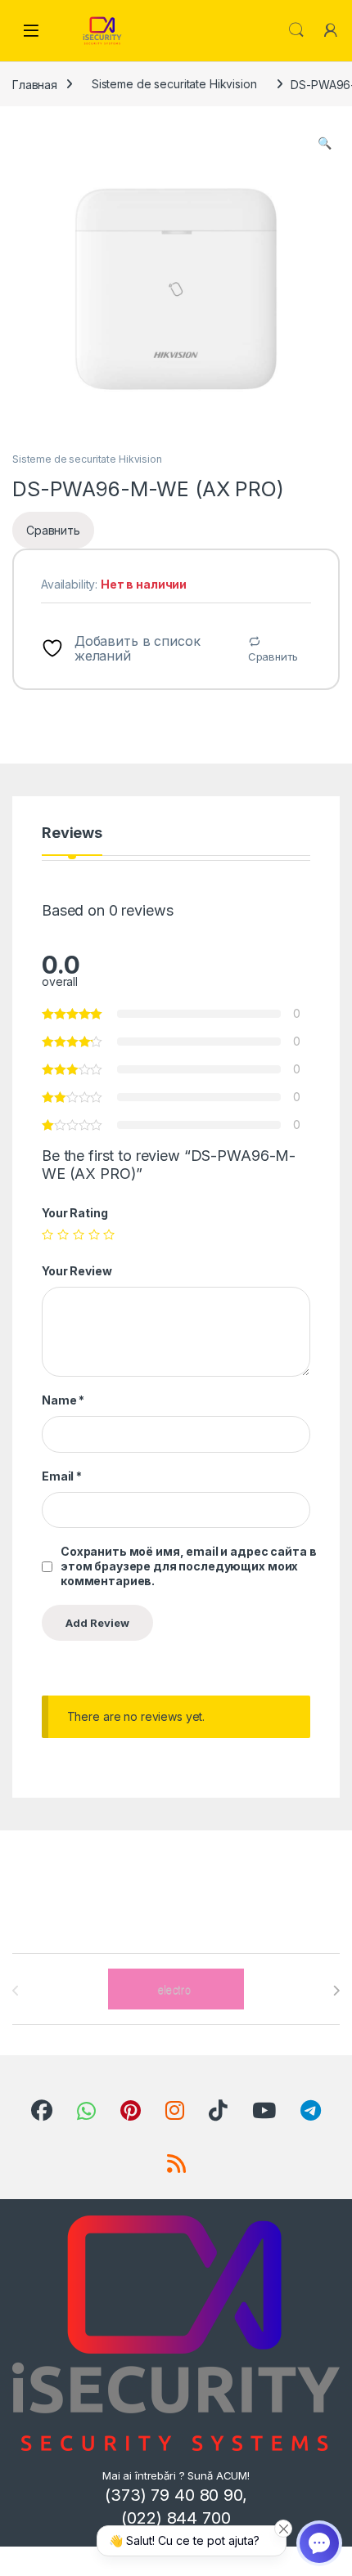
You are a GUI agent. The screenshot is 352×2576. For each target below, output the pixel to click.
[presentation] (336, 1991)
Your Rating (74, 1213)
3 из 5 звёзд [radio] (79, 1234)
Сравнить (273, 656)
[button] (325, 143)
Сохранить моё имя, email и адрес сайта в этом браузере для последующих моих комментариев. (188, 1566)
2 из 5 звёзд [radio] (63, 1234)
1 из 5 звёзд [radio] (47, 1234)
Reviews (72, 833)
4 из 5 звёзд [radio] (94, 1234)
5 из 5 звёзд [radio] (109, 1234)
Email (62, 1476)
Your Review (77, 1271)
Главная (35, 84)
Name (63, 1400)
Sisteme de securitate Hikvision (174, 84)
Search (296, 30)
